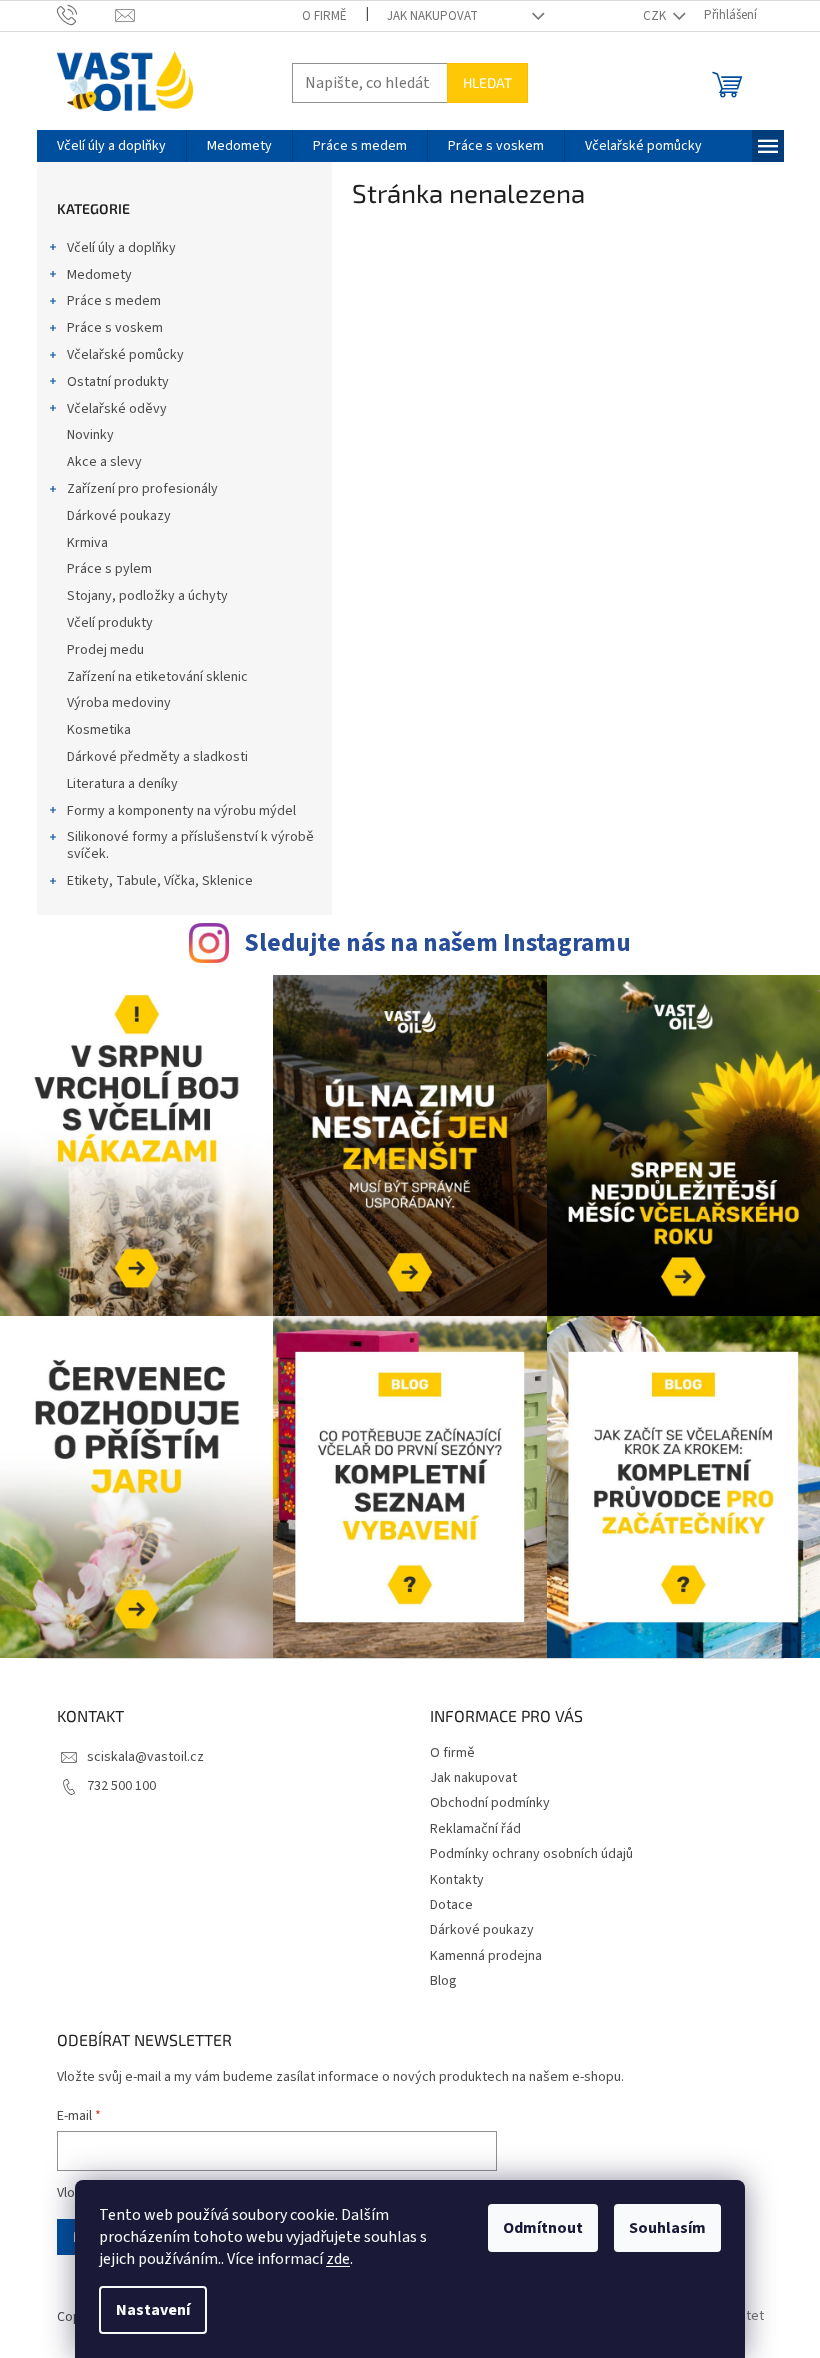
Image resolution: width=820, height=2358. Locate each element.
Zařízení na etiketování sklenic (157, 677)
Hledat (487, 82)
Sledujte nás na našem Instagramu (437, 943)
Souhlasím (667, 2228)
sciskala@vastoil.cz (145, 1757)
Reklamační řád (475, 1829)
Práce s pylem (109, 569)
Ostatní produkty (118, 382)
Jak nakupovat (432, 16)
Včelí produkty (110, 623)
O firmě (324, 16)
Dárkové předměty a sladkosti (157, 757)
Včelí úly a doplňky (121, 248)
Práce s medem (114, 301)
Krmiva (87, 543)
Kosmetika (99, 730)
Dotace (451, 1905)
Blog (443, 1981)
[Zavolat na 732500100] (86, 15)
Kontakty (457, 1880)
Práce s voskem (115, 328)
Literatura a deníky (122, 784)
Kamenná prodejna (486, 1956)
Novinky (90, 435)
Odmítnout (543, 2228)
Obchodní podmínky (490, 1803)
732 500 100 (121, 1786)
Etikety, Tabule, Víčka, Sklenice (160, 881)
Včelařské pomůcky (125, 355)
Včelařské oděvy (117, 409)
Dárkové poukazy (119, 516)
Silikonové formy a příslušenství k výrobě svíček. (190, 845)
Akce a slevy (104, 462)
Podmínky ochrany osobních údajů (531, 1854)
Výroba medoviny (119, 703)
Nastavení (153, 2310)
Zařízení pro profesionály (142, 489)
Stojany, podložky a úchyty (147, 596)
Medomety (99, 275)
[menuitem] (111, 146)
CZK (656, 16)
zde (338, 2259)
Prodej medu (105, 650)
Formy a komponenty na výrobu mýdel (181, 811)
